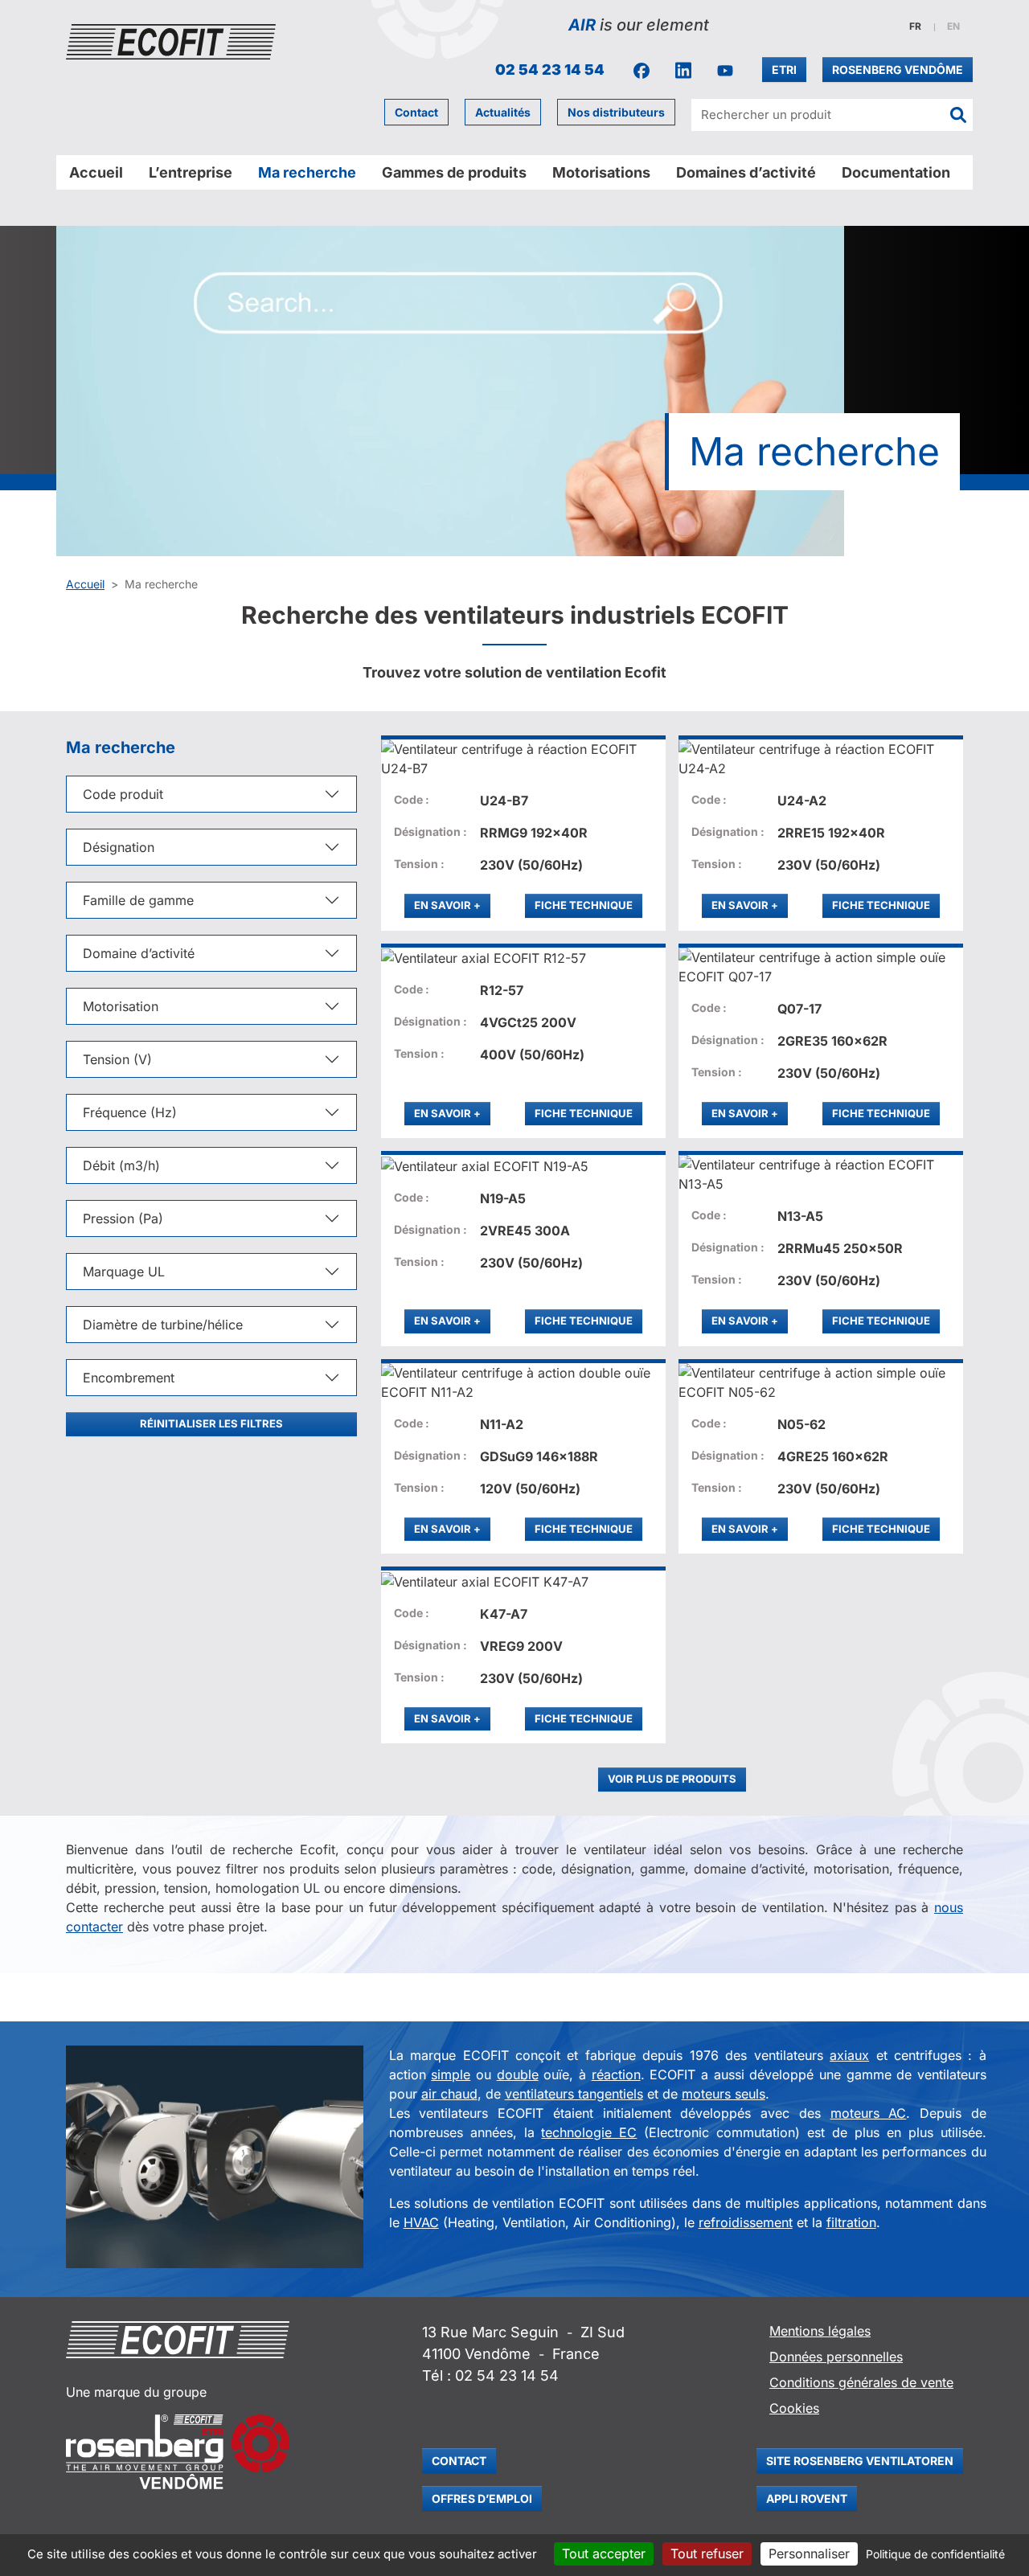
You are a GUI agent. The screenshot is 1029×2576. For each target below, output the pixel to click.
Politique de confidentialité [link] (935, 2554)
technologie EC (589, 2132)
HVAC (421, 2222)
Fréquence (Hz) (130, 1112)
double (518, 2074)
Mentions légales (820, 2331)
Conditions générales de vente (861, 2382)
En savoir (452, 905)
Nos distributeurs (616, 112)
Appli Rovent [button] (807, 2498)
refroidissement (746, 2222)
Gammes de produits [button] (454, 172)
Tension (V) (117, 1059)
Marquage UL (124, 1272)
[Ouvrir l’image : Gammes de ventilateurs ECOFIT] (215, 2157)
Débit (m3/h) (121, 1165)
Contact (416, 112)
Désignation (119, 847)
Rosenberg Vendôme (898, 70)
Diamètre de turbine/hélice (163, 1325)
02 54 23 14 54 (550, 70)
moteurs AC (869, 2113)
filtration (851, 2222)
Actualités (503, 112)
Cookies (794, 2408)
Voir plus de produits (672, 1779)
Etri (784, 70)
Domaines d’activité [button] (746, 172)
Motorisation (121, 1006)
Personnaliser (809, 2553)
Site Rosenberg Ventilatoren (860, 2461)
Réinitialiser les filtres (211, 1423)
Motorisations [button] (601, 172)
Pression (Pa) (123, 1218)
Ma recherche (307, 172)
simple (451, 2074)
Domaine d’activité (139, 953)
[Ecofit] (171, 42)
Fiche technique (584, 905)
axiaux (849, 2055)
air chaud (449, 2094)
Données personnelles (836, 2357)
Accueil (96, 172)
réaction (616, 2074)
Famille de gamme (138, 900)
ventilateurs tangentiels (574, 2094)
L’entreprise (191, 172)
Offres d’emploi (482, 2498)
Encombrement (129, 1378)
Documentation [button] (896, 172)
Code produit (123, 794)
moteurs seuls (724, 2094)
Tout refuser (707, 2553)
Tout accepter (604, 2553)
